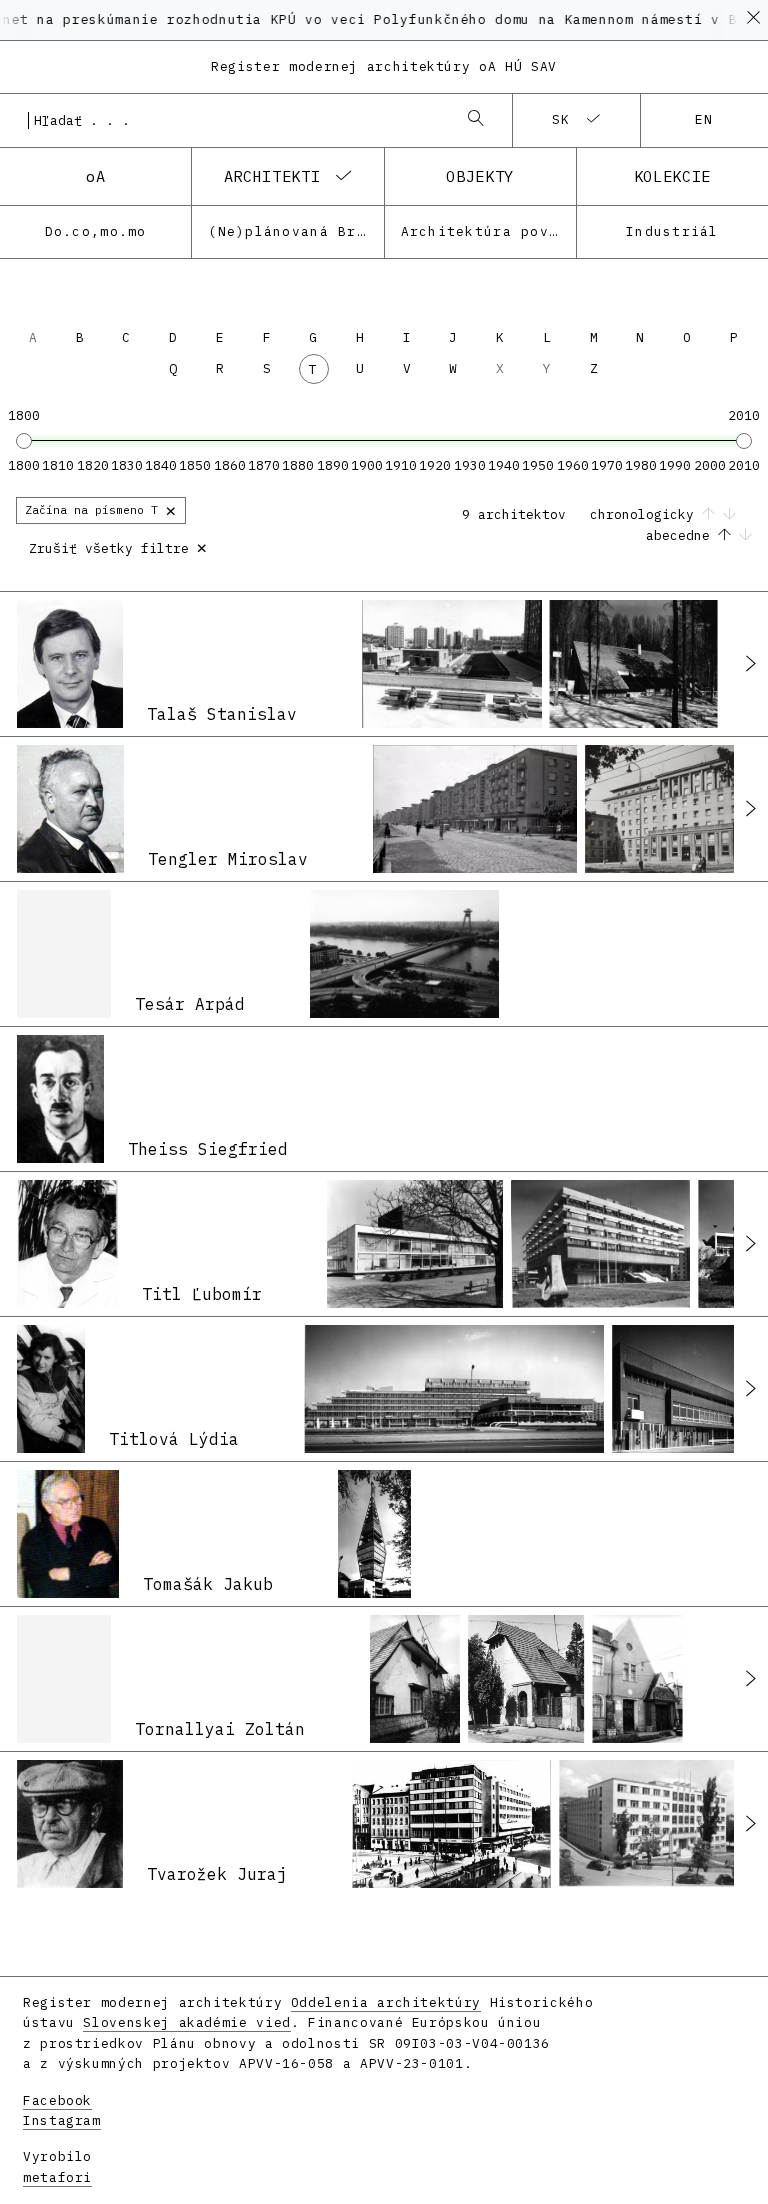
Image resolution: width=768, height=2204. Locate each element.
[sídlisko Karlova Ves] (452, 664)
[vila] (526, 1679)
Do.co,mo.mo (96, 231)
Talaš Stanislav (222, 714)
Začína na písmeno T (101, 509)
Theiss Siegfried (208, 1149)
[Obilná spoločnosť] (661, 1824)
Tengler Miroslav (228, 859)
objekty (479, 176)
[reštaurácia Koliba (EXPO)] (633, 664)
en (704, 119)
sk (561, 119)
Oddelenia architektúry (386, 2002)
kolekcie (672, 176)
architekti (272, 176)
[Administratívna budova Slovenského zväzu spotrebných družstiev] (454, 1389)
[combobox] (236, 120)
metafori (57, 2177)
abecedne (682, 535)
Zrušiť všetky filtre (118, 546)
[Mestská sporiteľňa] (451, 1824)
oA (95, 176)
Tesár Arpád (190, 1004)
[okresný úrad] (638, 1679)
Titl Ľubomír (202, 1294)
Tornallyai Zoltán (220, 1729)
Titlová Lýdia (174, 1439)
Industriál (672, 231)
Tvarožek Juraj (217, 1874)
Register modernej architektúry (384, 66)
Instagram (62, 2120)
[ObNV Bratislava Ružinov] (415, 1244)
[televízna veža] (374, 1534)
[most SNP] (404, 954)
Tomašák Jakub (208, 1584)
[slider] (24, 441)
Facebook (57, 2100)
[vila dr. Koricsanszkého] (415, 1679)
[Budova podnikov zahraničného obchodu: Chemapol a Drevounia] (600, 1244)
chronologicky (646, 514)
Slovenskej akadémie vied (186, 2022)
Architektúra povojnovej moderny (488, 231)
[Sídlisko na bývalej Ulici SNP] (475, 809)
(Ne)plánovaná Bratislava (295, 231)
